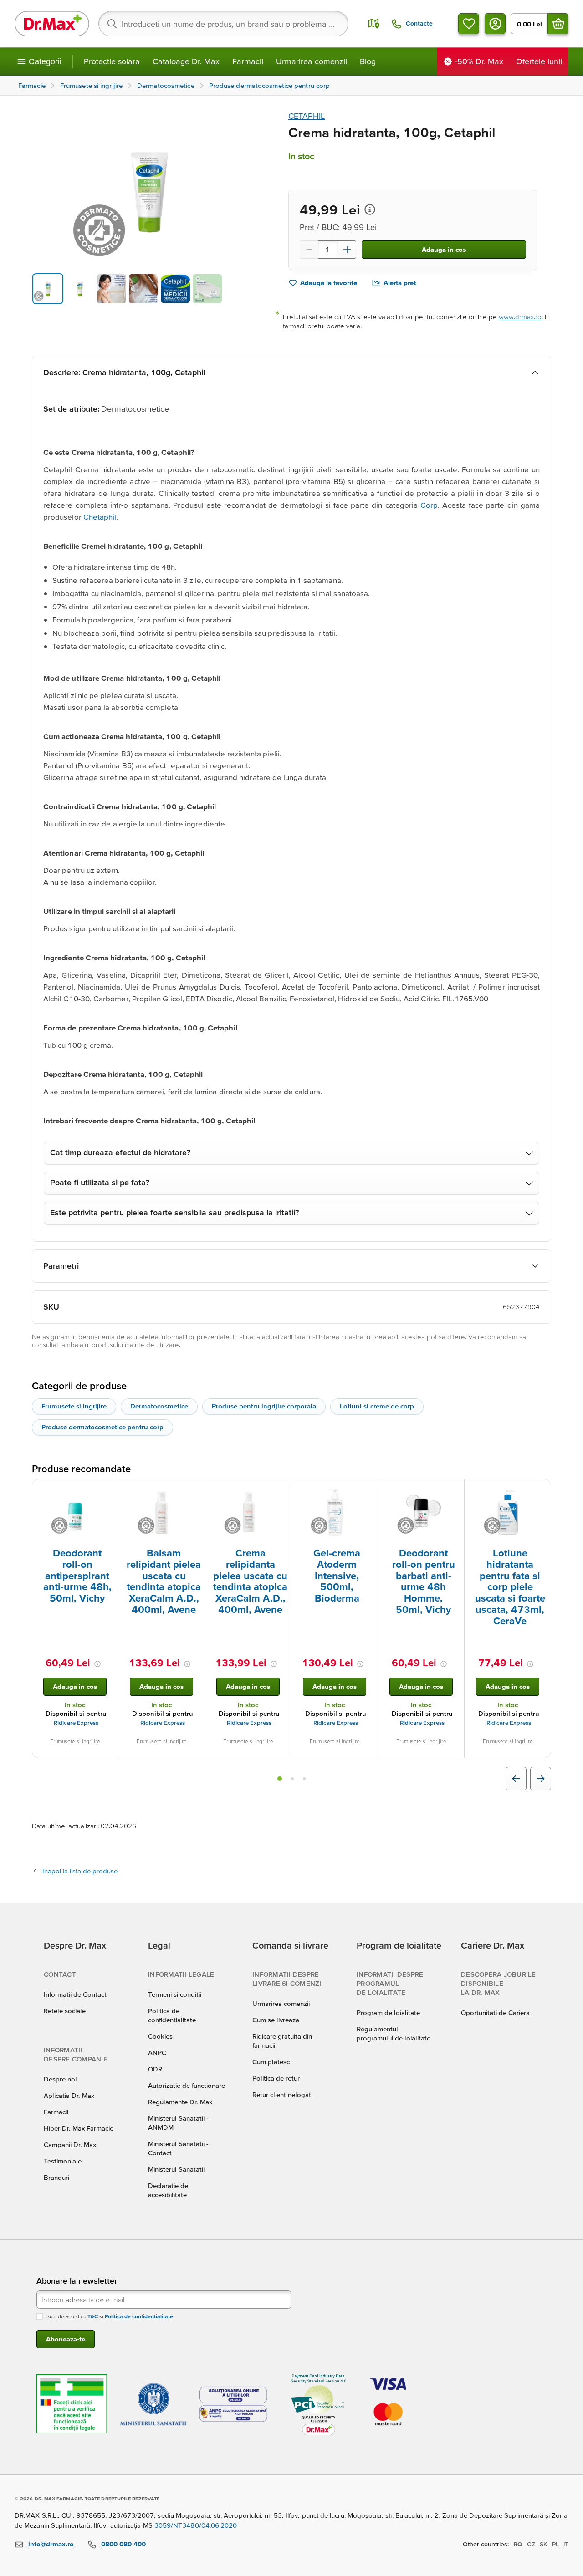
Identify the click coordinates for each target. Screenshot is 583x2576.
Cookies (160, 2036)
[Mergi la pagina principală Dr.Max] (52, 24)
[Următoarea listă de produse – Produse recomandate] (541, 1779)
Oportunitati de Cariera (495, 2012)
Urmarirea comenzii (312, 61)
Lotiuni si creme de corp (377, 1406)
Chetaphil (100, 517)
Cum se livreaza (276, 2020)
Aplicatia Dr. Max (69, 2095)
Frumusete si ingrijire (74, 1406)
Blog (368, 61)
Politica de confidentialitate (139, 2316)
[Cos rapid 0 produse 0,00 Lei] (558, 24)
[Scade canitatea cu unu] (309, 250)
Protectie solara (112, 61)
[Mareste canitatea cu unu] (347, 250)
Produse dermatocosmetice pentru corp (102, 1427)
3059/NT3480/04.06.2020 (196, 2525)
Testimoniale (63, 2161)
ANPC (157, 2053)
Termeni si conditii (175, 1994)
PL (555, 2544)
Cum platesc (271, 2062)
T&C (93, 2316)
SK (544, 2544)
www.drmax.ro (520, 317)
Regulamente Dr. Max (180, 2102)
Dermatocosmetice (159, 1406)
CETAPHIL (307, 116)
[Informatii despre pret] (370, 209)
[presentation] (75, 1513)
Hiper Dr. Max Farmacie (79, 2128)
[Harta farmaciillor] (374, 24)
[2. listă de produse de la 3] (292, 1779)
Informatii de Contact (75, 1994)
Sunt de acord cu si (110, 2316)
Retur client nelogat (282, 2094)
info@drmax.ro (51, 2544)
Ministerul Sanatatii (176, 2169)
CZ (531, 2544)
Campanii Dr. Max (70, 2145)
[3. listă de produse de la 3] (304, 1779)
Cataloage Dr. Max (186, 61)
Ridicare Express (76, 1723)
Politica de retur (276, 2078)
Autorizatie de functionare (187, 2085)
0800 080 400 (123, 2544)
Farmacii (248, 61)
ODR (155, 2069)
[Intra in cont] (495, 24)
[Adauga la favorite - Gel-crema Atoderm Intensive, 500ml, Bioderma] (368, 1490)
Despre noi (60, 2079)
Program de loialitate (388, 2012)
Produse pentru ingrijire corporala (264, 1406)
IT (566, 2544)
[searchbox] (223, 24)
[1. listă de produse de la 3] (280, 1779)
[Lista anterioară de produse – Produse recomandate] (516, 1779)
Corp (429, 505)
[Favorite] (469, 24)
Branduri (56, 2177)
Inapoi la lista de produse (80, 1871)
